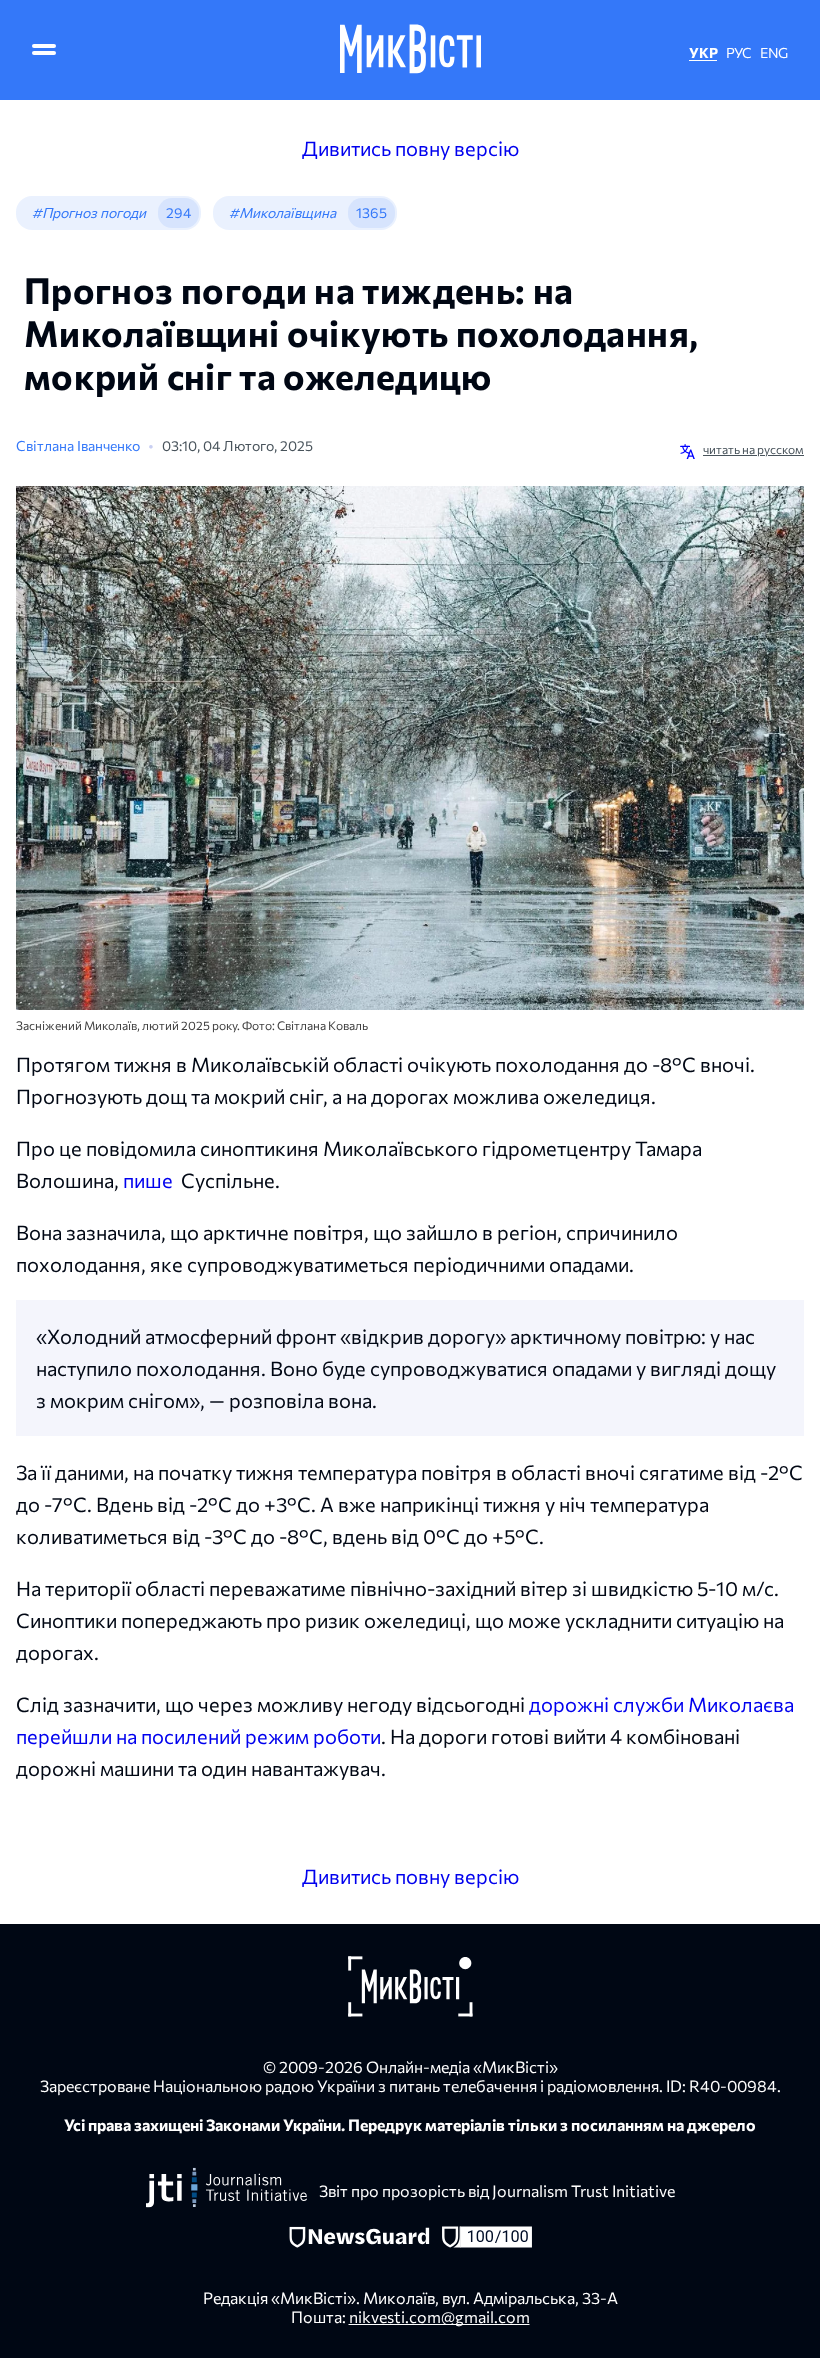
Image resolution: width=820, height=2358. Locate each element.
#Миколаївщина (282, 212)
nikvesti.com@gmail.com (439, 2316)
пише (148, 1180)
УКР (703, 52)
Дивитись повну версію (410, 148)
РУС (739, 52)
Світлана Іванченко (78, 445)
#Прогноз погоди (89, 212)
